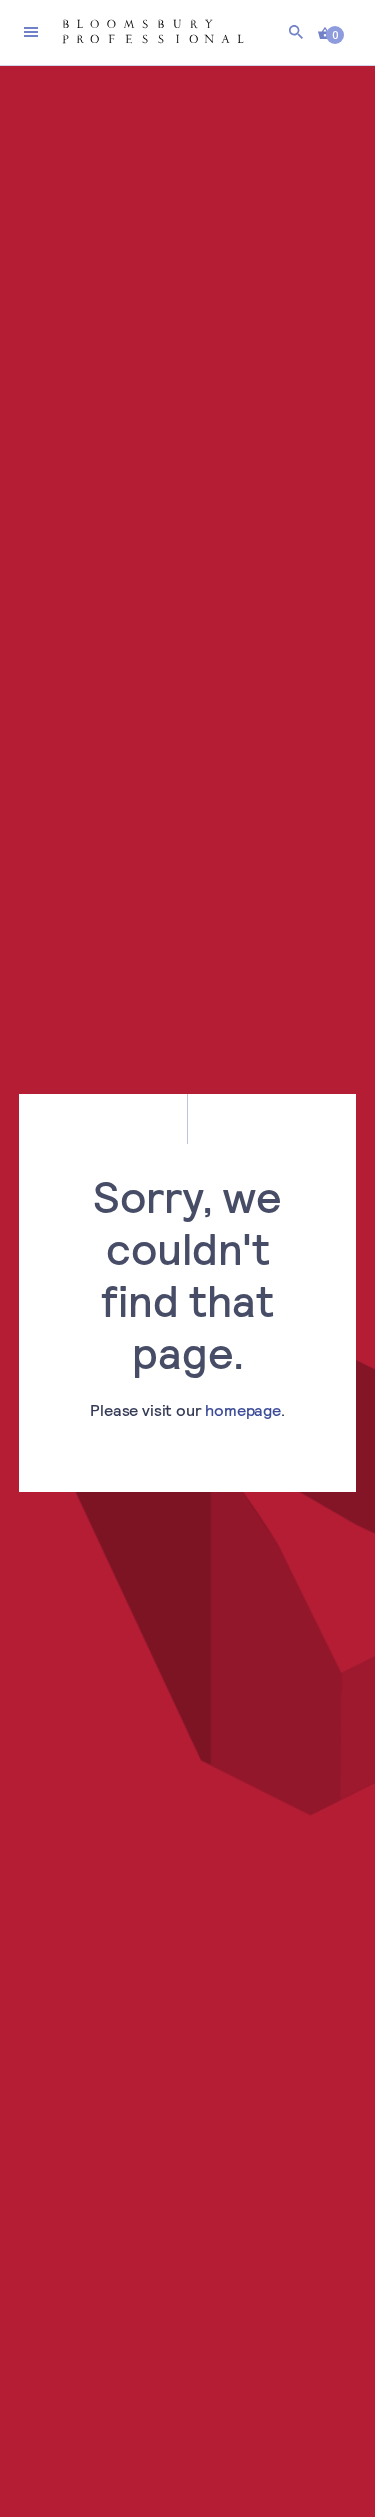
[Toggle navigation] (31, 32)
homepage (243, 1409)
